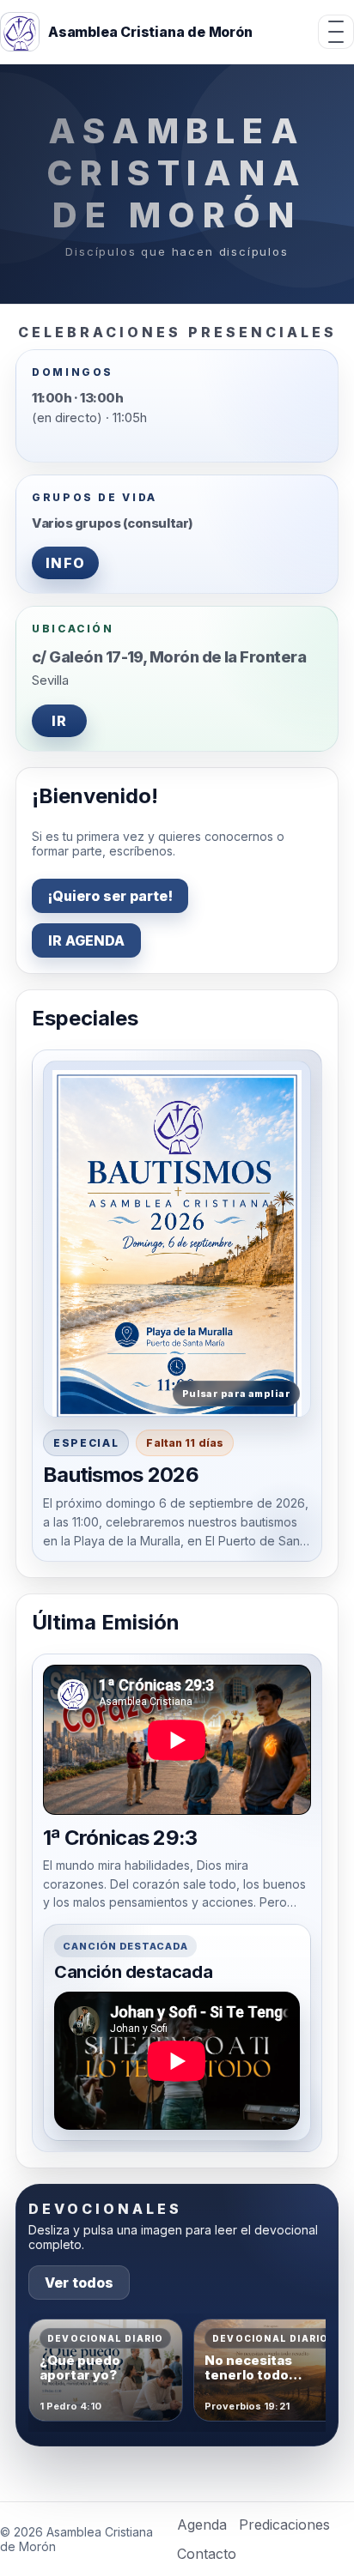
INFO (65, 563)
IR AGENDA (86, 940)
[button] (177, 1239)
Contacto (207, 2554)
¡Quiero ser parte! (110, 896)
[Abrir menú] (336, 32)
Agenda (202, 2525)
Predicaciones (284, 2525)
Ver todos (79, 2283)
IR (60, 721)
